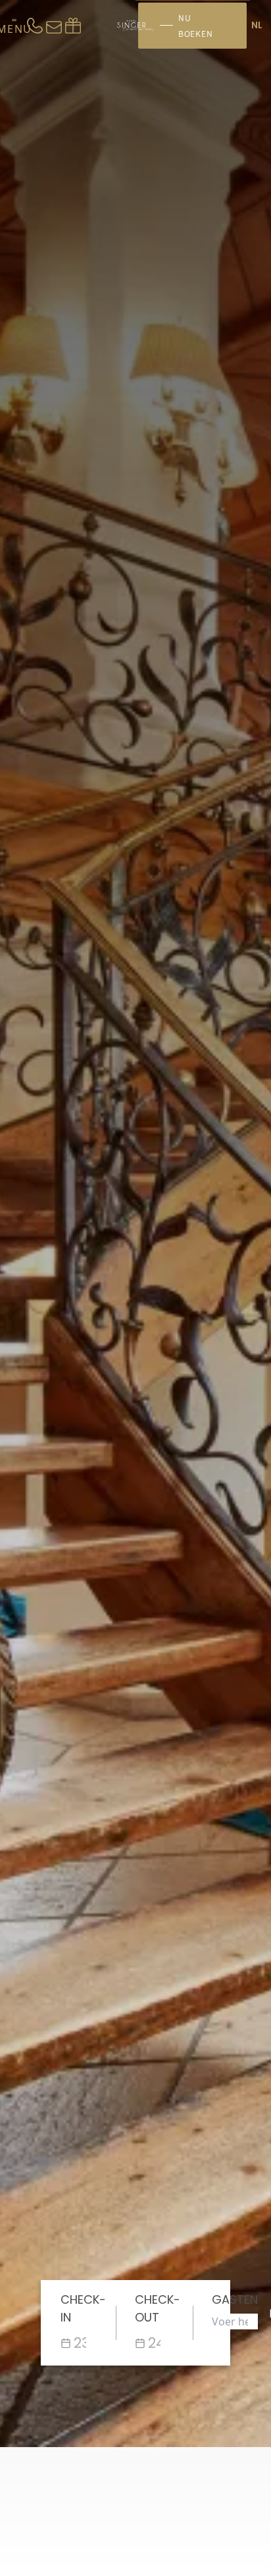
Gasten (235, 2299)
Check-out (158, 2308)
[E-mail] (54, 26)
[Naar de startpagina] (135, 26)
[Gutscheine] (73, 26)
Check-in (83, 2308)
